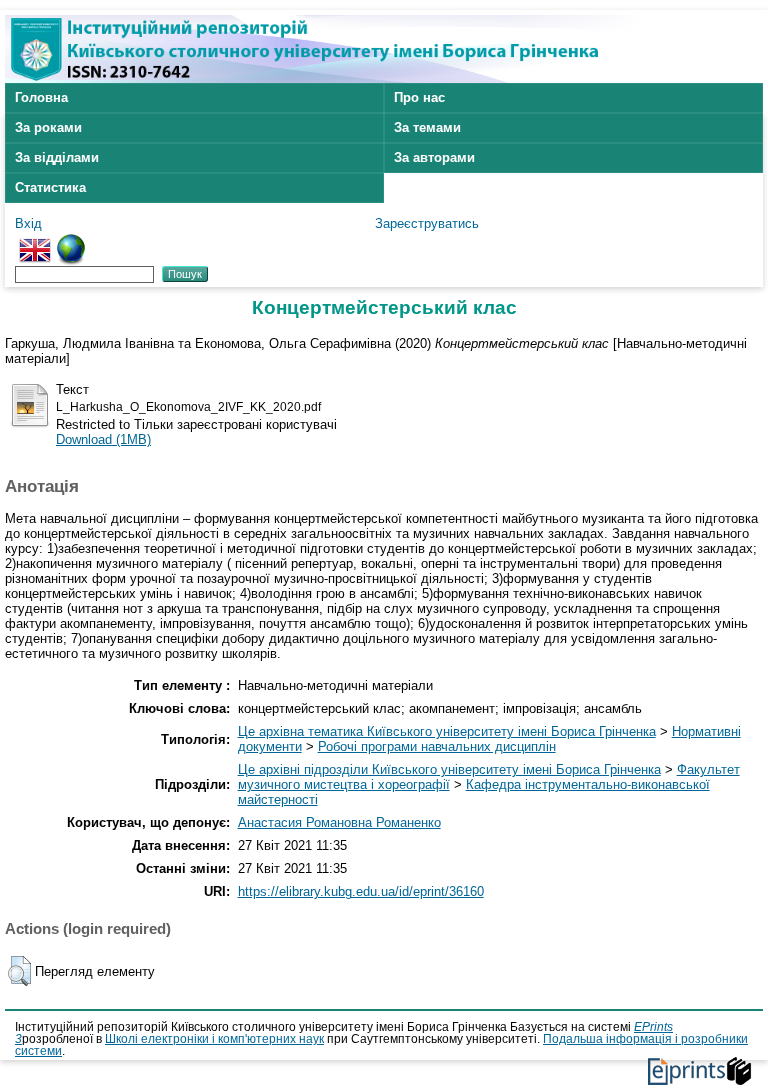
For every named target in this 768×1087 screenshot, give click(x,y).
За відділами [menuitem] (57, 157)
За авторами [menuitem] (434, 157)
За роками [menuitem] (48, 127)
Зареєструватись (427, 223)
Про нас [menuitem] (419, 97)
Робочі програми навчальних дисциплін (437, 746)
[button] (19, 971)
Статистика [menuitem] (50, 187)
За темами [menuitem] (427, 127)
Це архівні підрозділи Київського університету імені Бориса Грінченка (449, 769)
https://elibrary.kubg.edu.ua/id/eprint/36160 (361, 891)
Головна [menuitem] (41, 97)
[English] (35, 241)
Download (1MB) (103, 439)
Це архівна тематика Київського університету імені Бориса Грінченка (447, 731)
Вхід (28, 223)
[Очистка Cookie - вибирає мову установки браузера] (71, 241)
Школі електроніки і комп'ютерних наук (214, 1039)
